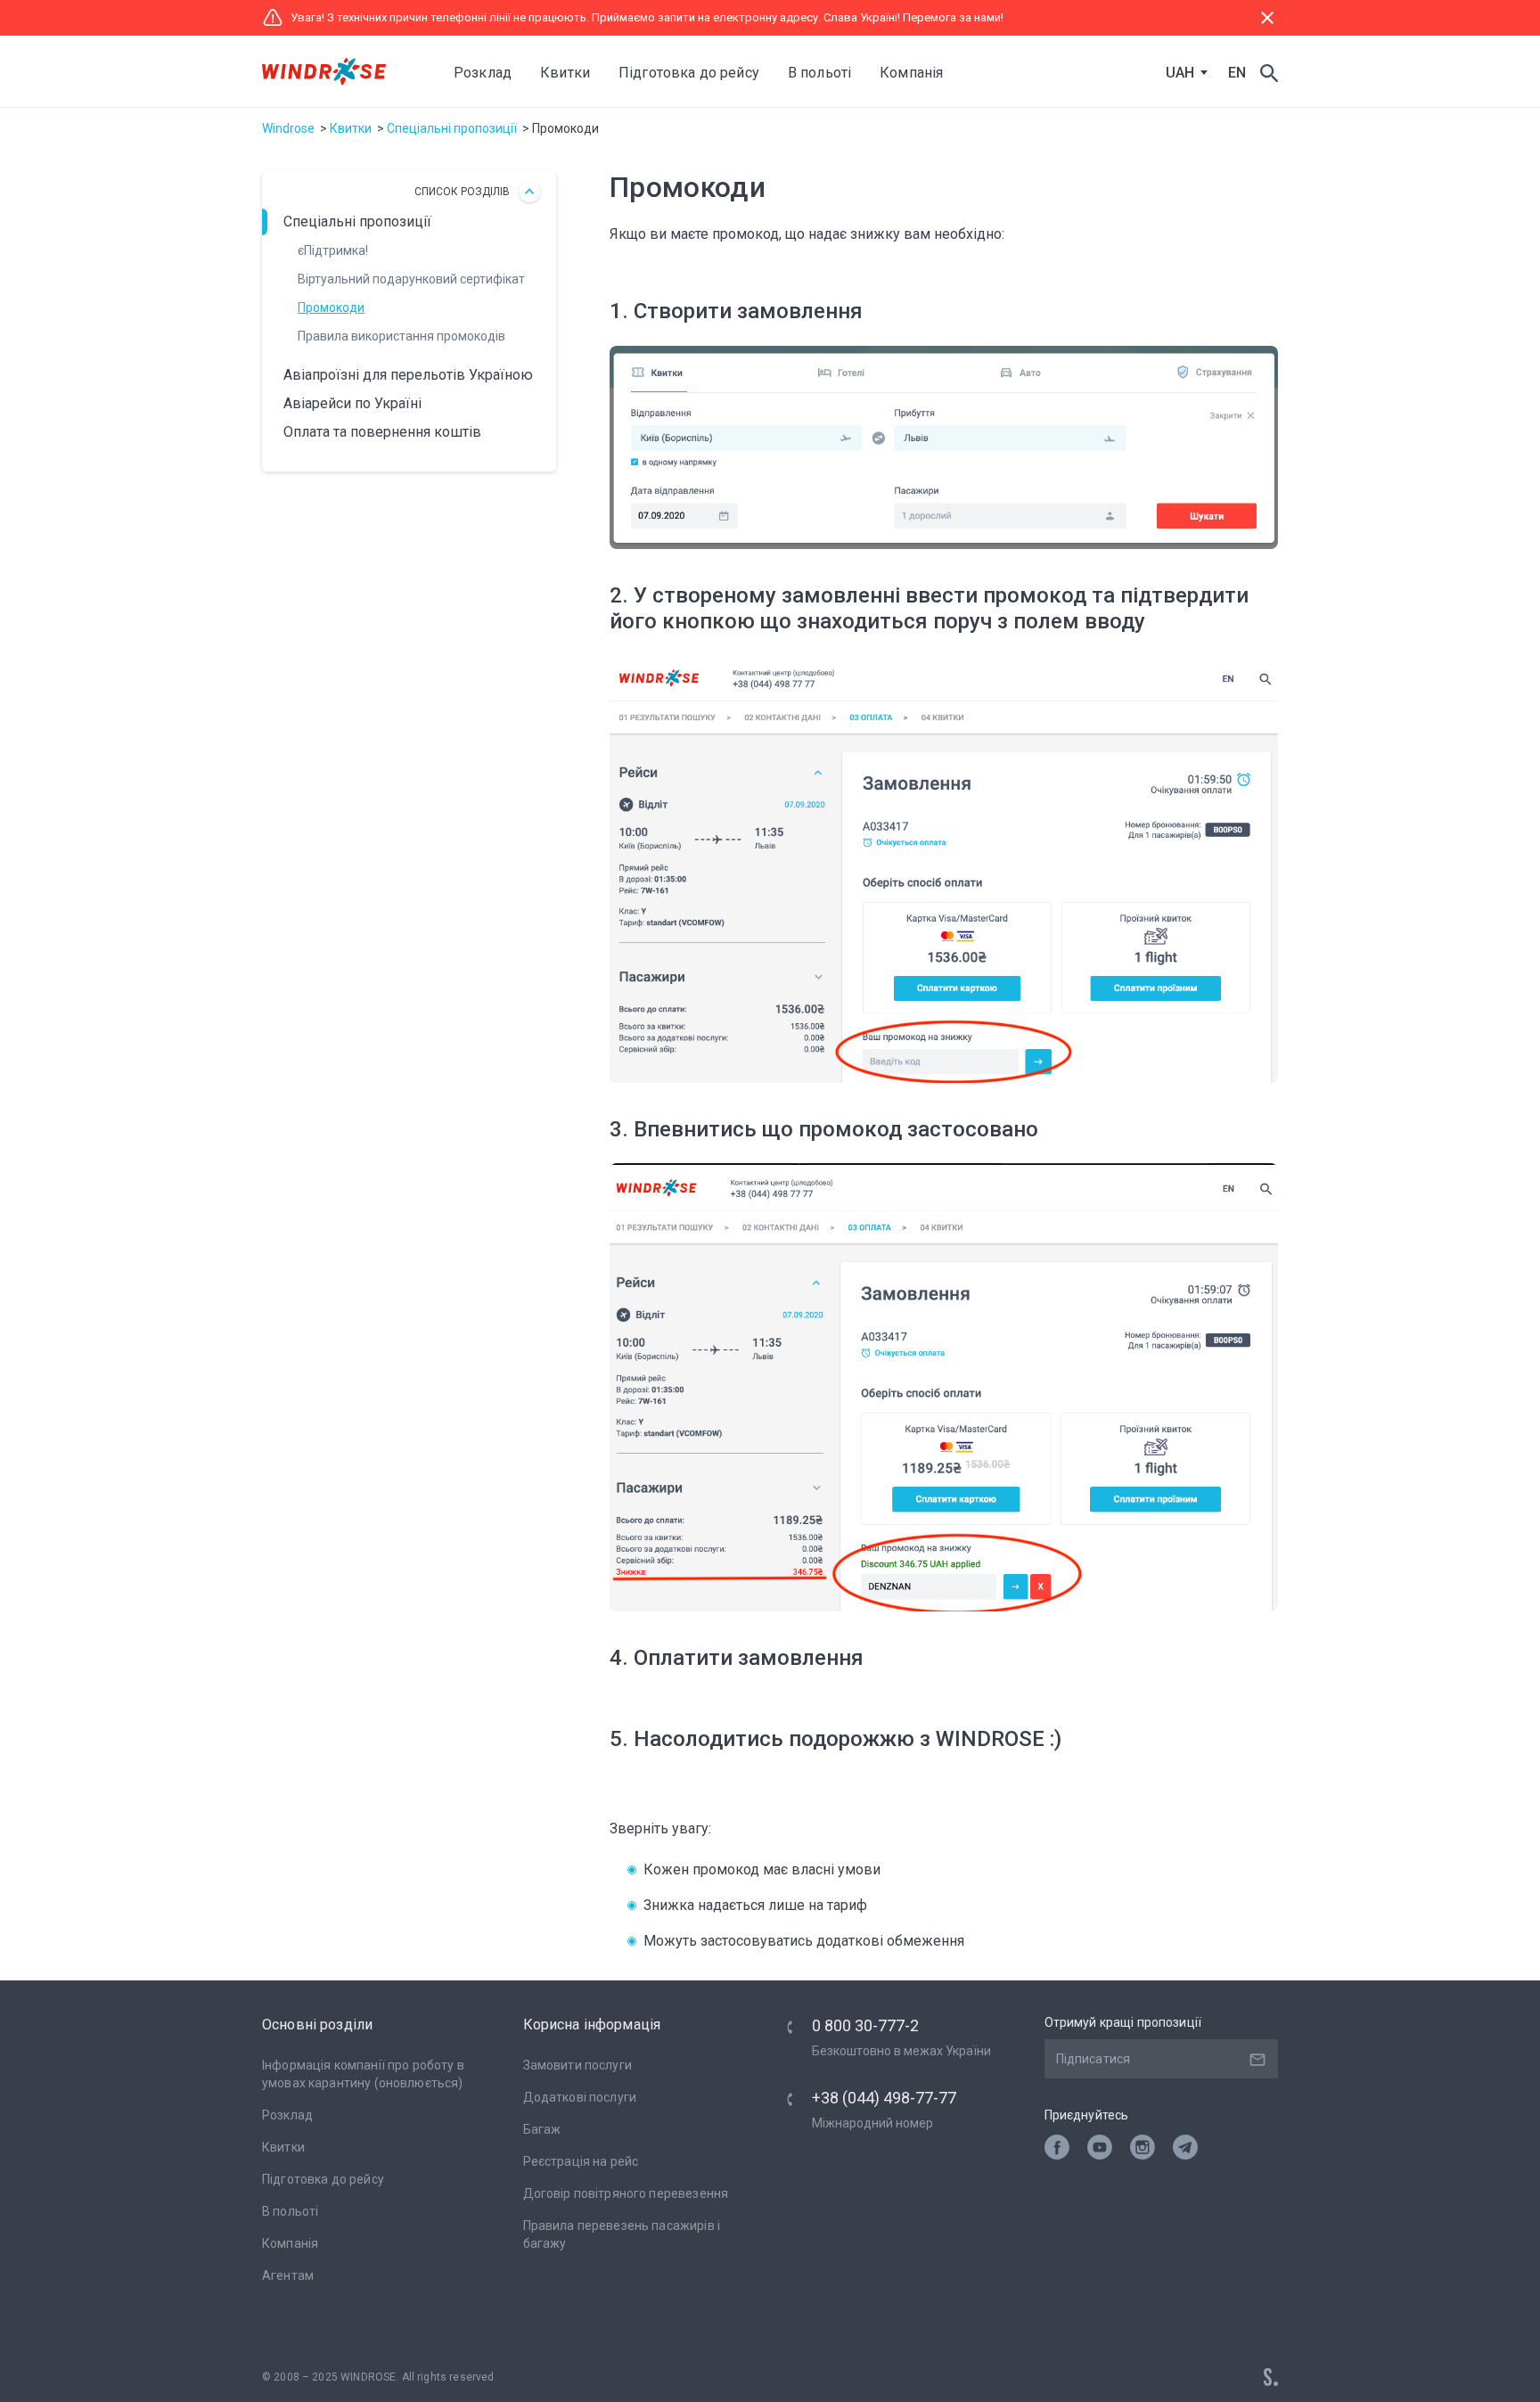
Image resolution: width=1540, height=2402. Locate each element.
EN (1237, 73)
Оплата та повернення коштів (382, 432)
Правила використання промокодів (401, 336)
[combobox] (1183, 73)
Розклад (483, 73)
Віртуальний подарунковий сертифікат (411, 279)
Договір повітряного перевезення (626, 2193)
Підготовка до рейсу (323, 2179)
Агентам (288, 2275)
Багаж (542, 2129)
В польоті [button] (819, 73)
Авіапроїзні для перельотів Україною (408, 375)
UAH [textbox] (1180, 73)
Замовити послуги (577, 2065)
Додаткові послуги (580, 2097)
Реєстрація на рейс (581, 2161)
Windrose (288, 128)
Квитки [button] (565, 73)
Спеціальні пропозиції (452, 128)
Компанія (290, 2243)
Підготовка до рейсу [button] (689, 73)
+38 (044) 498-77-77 (884, 2098)
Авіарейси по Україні (352, 403)
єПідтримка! (333, 250)
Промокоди (331, 307)
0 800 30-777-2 (865, 2025)
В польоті (290, 2211)
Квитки (351, 128)
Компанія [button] (911, 73)
